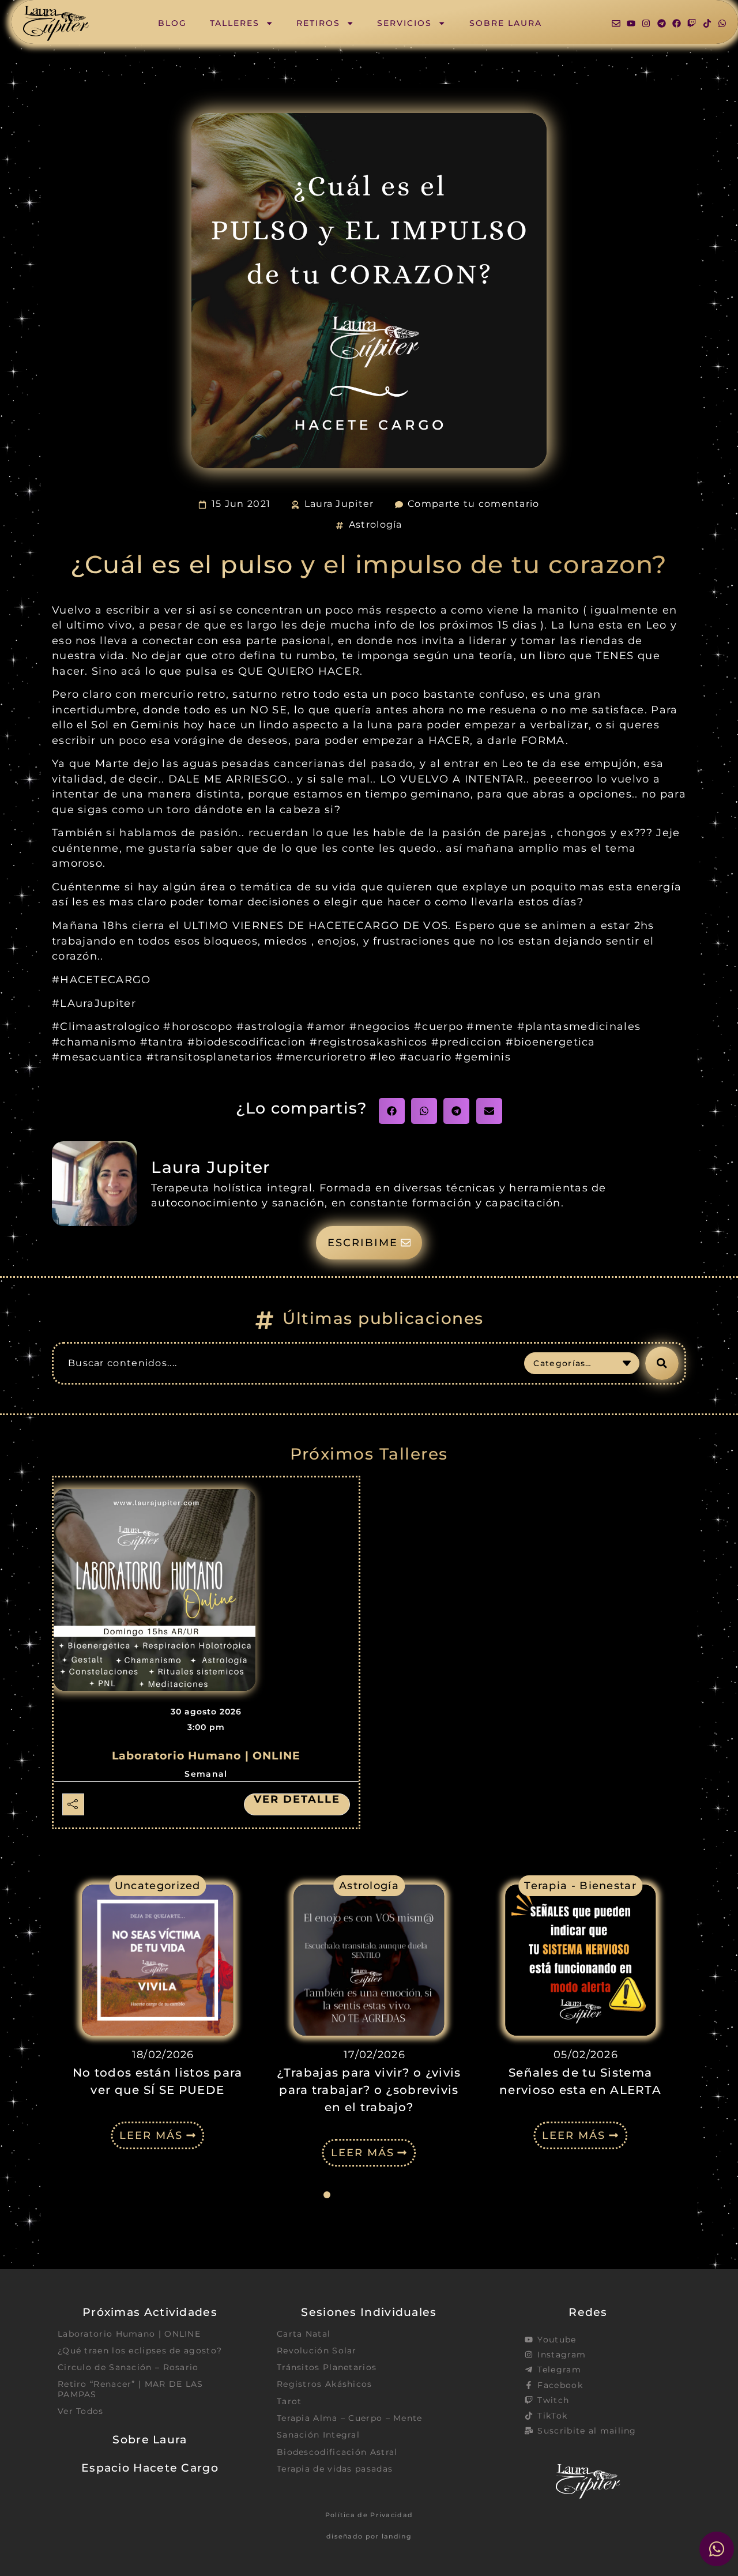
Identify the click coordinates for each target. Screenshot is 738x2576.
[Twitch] (692, 23)
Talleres (235, 23)
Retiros (318, 23)
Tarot (289, 2401)
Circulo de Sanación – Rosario (128, 2367)
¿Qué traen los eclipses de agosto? (140, 2351)
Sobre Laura (506, 23)
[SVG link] (56, 23)
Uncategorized (158, 1885)
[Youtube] (631, 23)
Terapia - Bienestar (580, 1885)
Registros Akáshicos (325, 2384)
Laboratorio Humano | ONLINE (206, 1756)
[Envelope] (616, 23)
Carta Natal (304, 2334)
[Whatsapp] (722, 23)
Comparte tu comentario (474, 504)
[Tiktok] (707, 23)
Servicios (404, 23)
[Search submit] (662, 1363)
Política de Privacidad (369, 2515)
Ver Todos (81, 2411)
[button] (392, 1111)
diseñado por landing (369, 2536)
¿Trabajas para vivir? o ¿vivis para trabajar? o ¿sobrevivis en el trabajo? (369, 2090)
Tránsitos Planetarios (327, 2367)
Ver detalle (297, 1799)
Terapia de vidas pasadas (335, 2469)
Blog (172, 23)
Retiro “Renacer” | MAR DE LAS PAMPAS (131, 2389)
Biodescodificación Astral (337, 2452)
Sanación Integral (318, 2435)
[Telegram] (662, 23)
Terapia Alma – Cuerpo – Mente (350, 2418)
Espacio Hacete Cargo (150, 2468)
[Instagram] (646, 23)
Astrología (376, 524)
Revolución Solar (317, 2351)
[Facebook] (677, 23)
